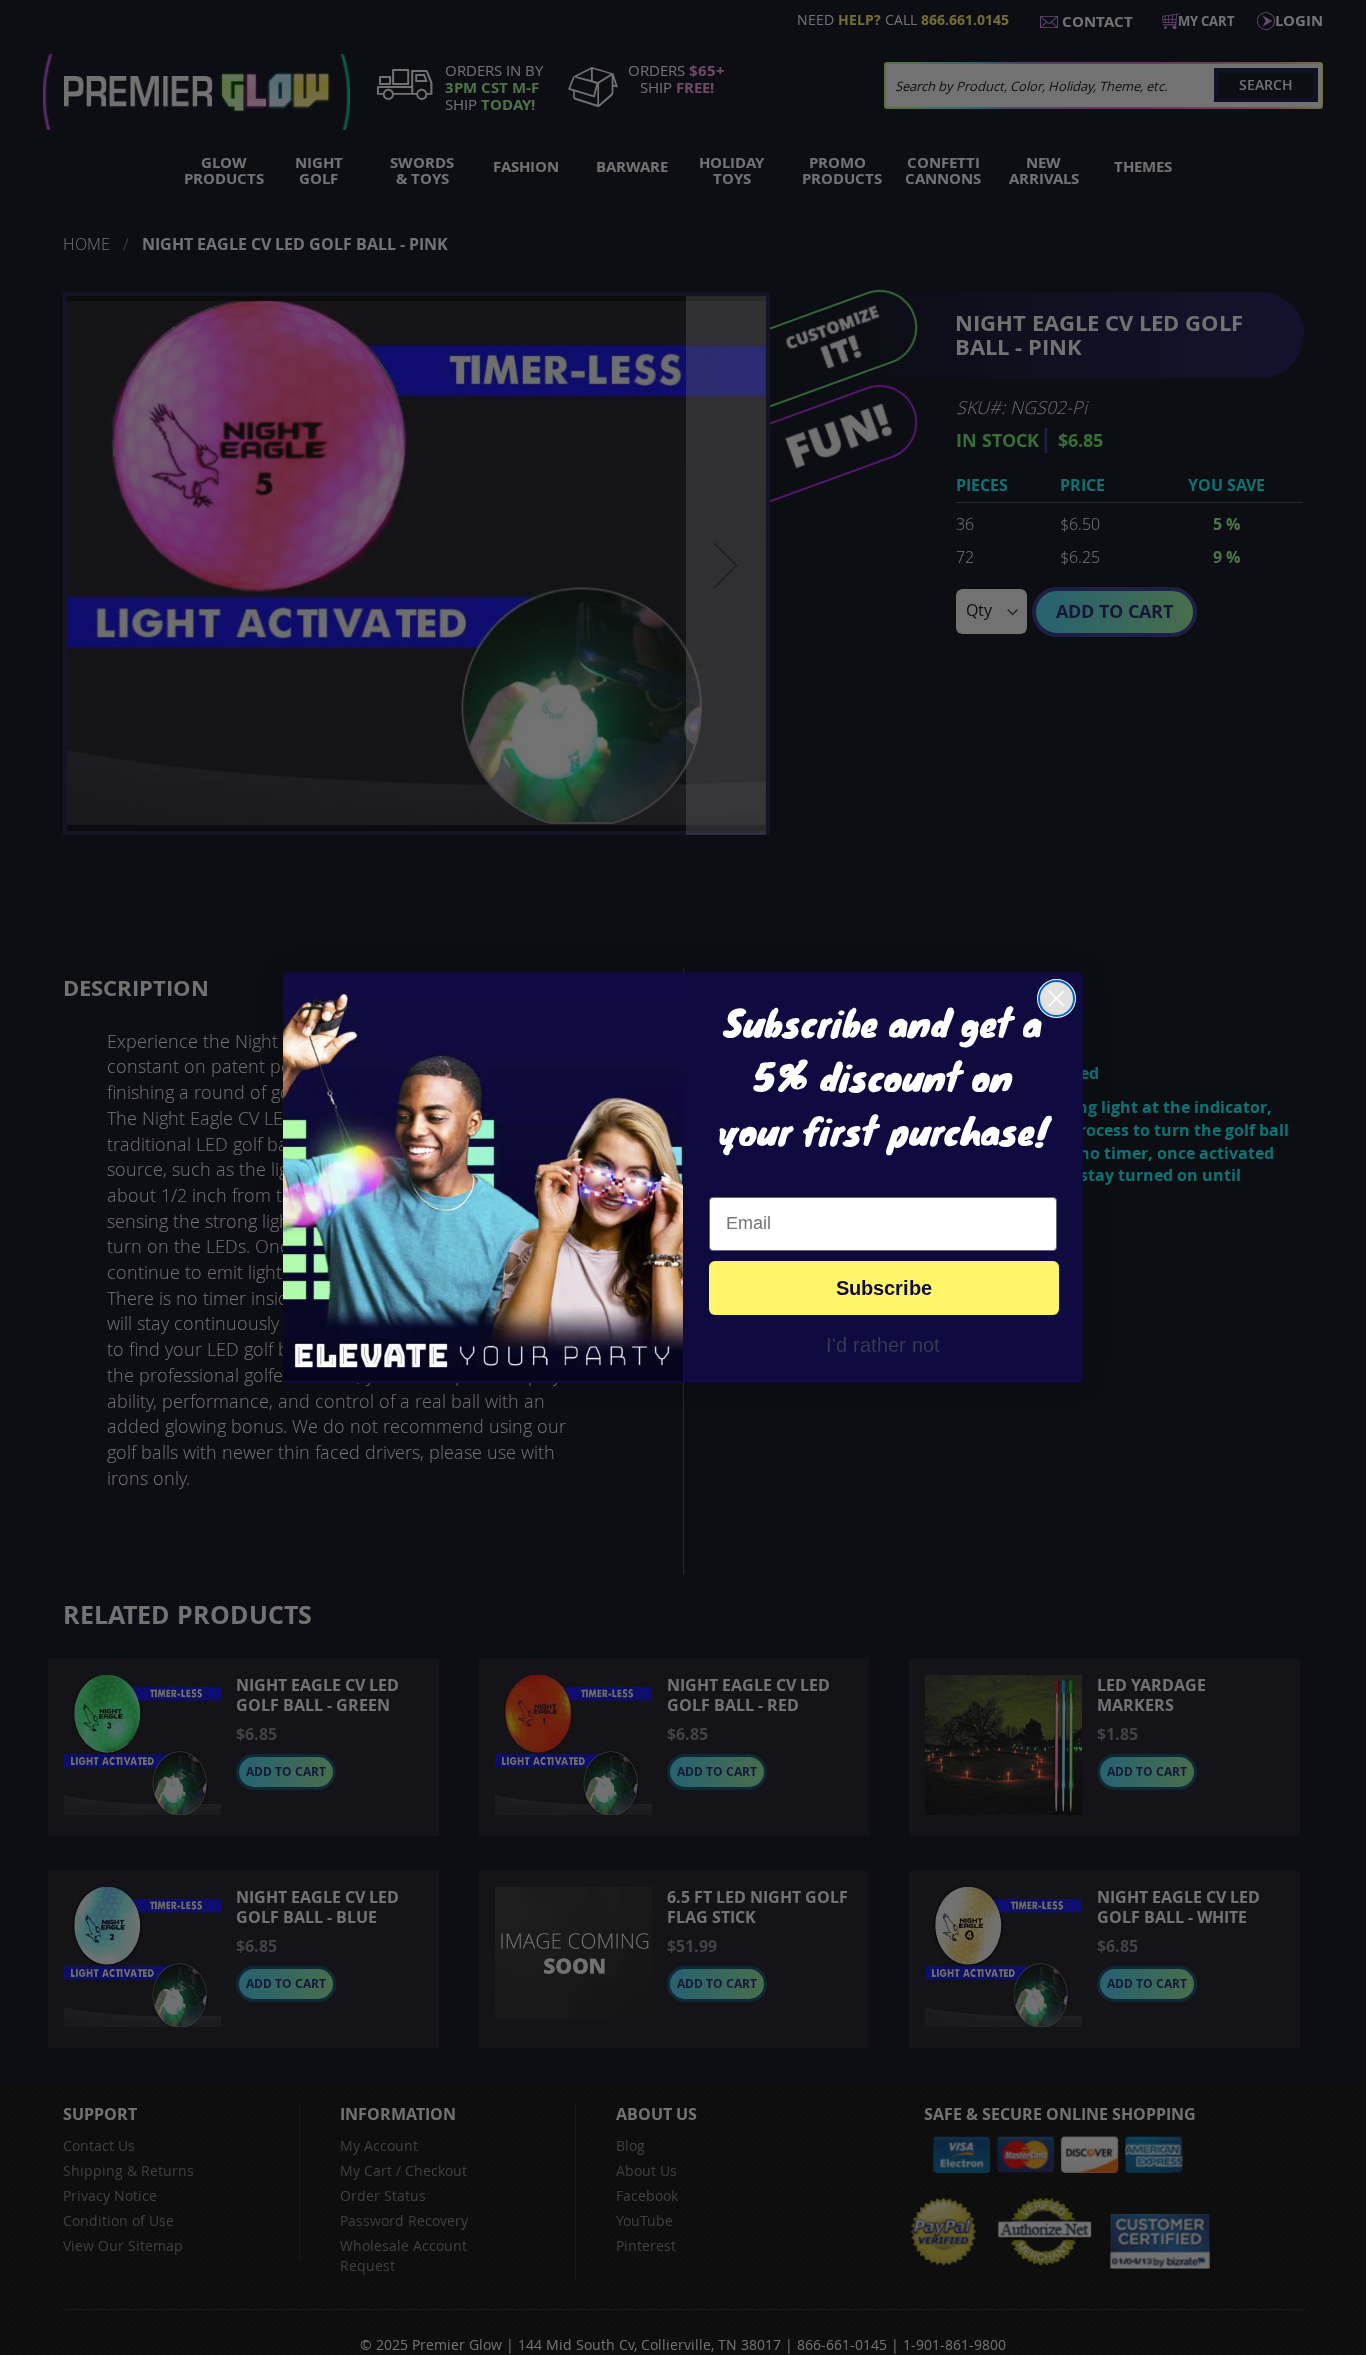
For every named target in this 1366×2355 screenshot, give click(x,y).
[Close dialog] (1056, 998)
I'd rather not (883, 1344)
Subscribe (884, 1288)
